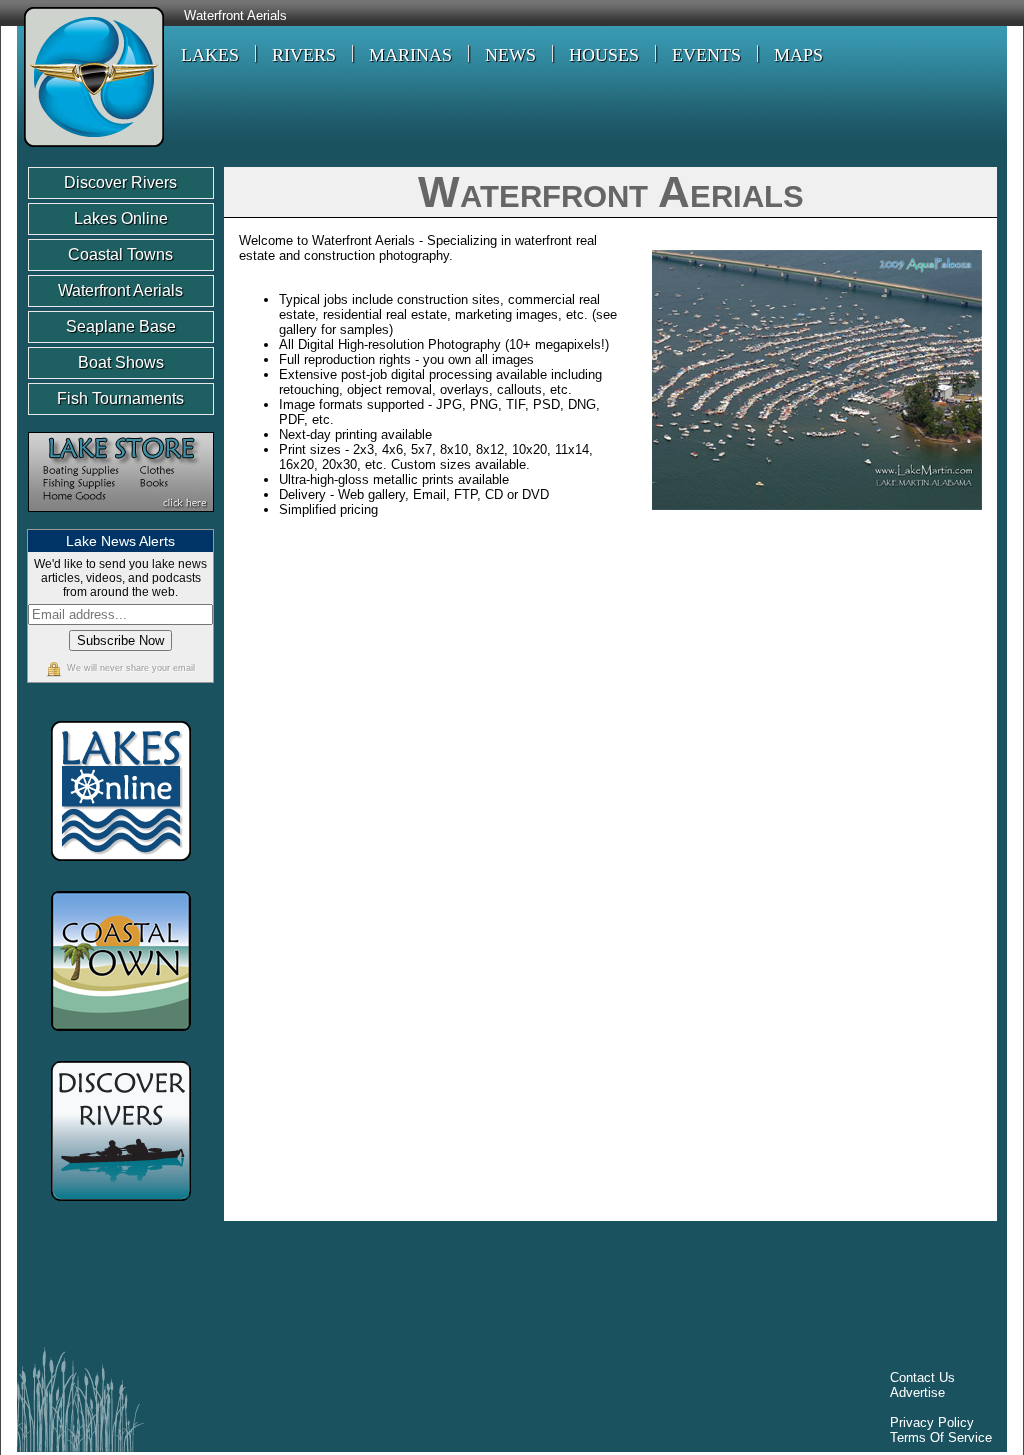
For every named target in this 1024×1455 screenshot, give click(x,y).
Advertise (917, 1392)
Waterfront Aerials (235, 16)
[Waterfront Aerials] (90, 149)
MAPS (798, 55)
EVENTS (706, 55)
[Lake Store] (121, 521)
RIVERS (304, 55)
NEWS (510, 55)
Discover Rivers (120, 182)
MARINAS (410, 55)
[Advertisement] (391, 1289)
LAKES (210, 55)
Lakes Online (121, 218)
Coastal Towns (120, 254)
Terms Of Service (941, 1437)
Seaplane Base (121, 326)
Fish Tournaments (120, 398)
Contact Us (922, 1377)
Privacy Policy (932, 1422)
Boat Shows (121, 362)
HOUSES (604, 55)
